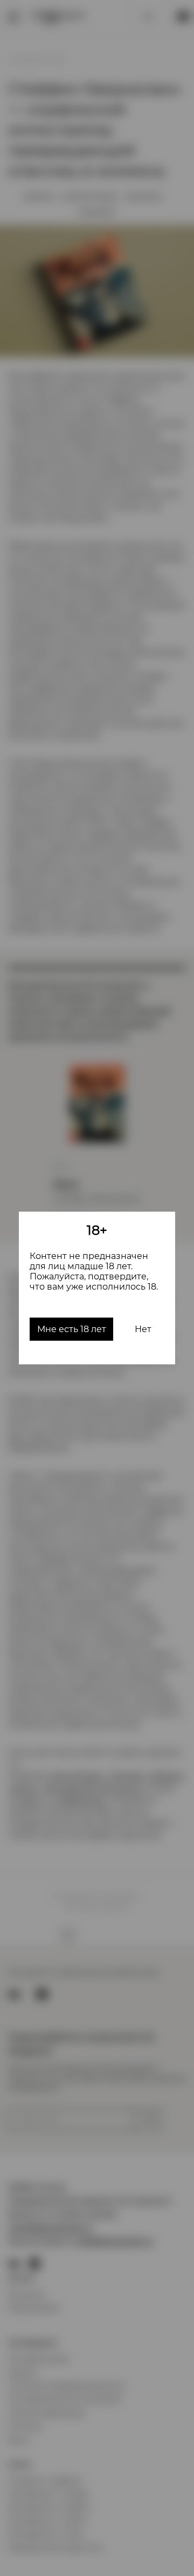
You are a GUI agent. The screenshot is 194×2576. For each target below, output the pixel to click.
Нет (143, 1329)
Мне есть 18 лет (72, 1329)
